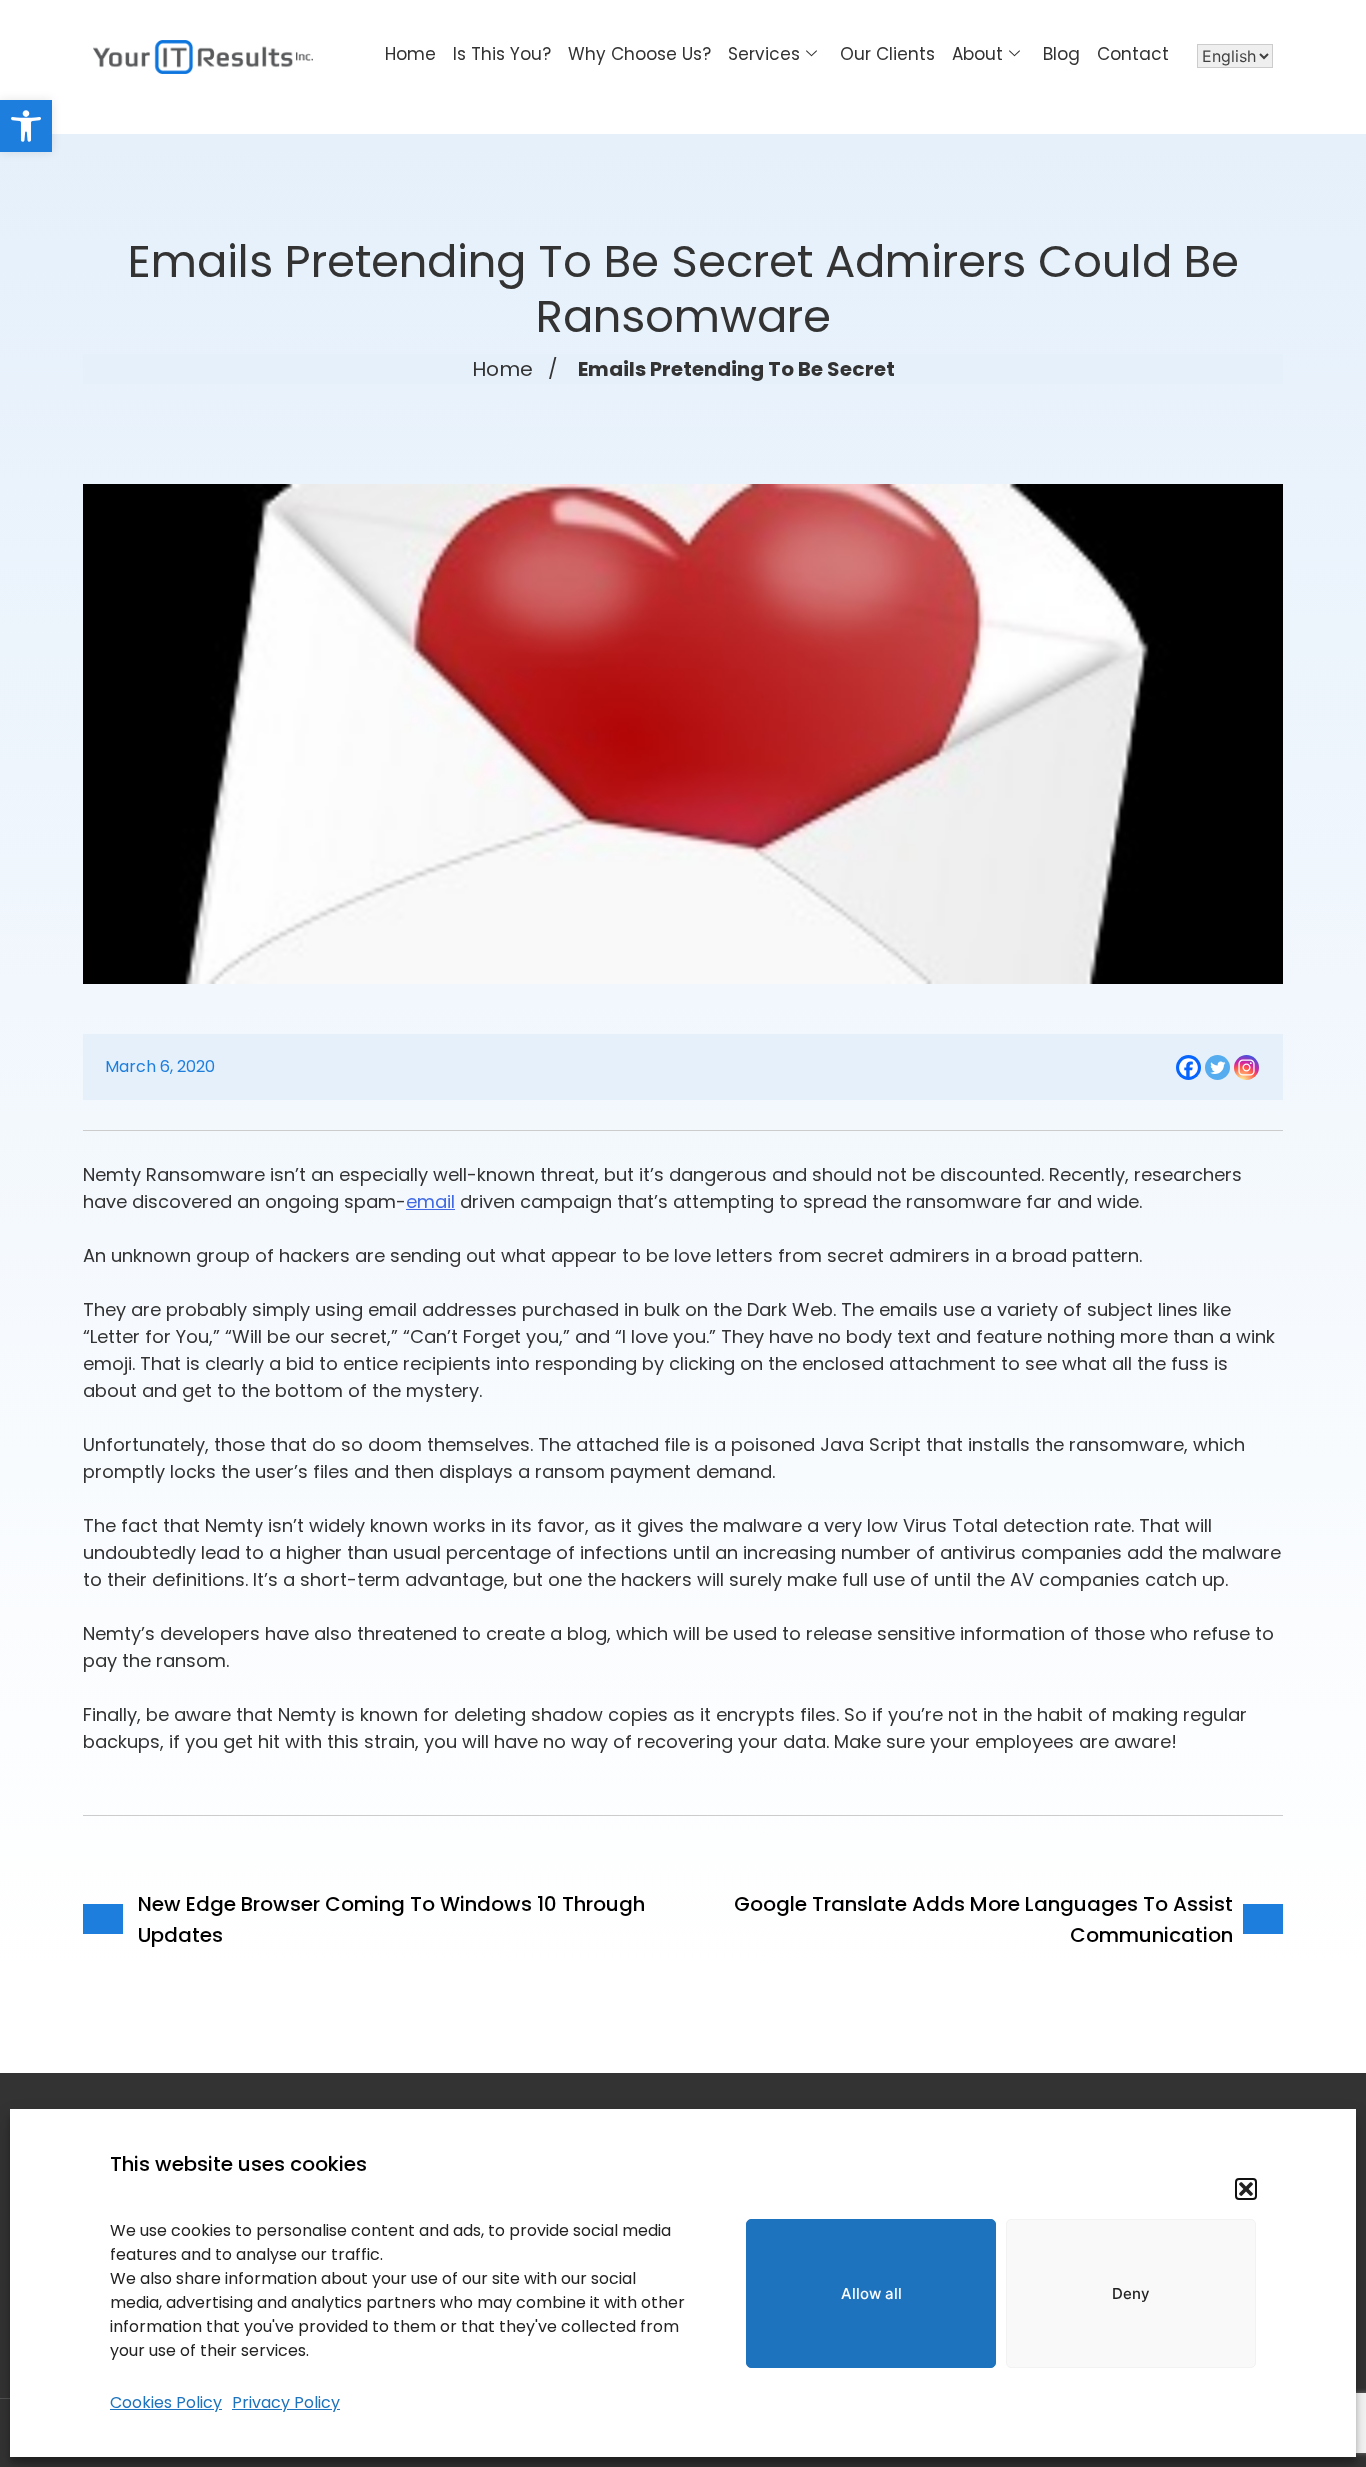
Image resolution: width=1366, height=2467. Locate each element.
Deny (1131, 2293)
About (977, 54)
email (430, 1201)
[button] (26, 126)
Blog (1061, 54)
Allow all (871, 2293)
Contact (1133, 54)
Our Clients (887, 54)
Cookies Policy (166, 2402)
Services (764, 54)
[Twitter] (1217, 1067)
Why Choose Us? (639, 54)
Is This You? (502, 54)
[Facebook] (1188, 1067)
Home (410, 54)
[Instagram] (1246, 1067)
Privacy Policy (286, 2402)
